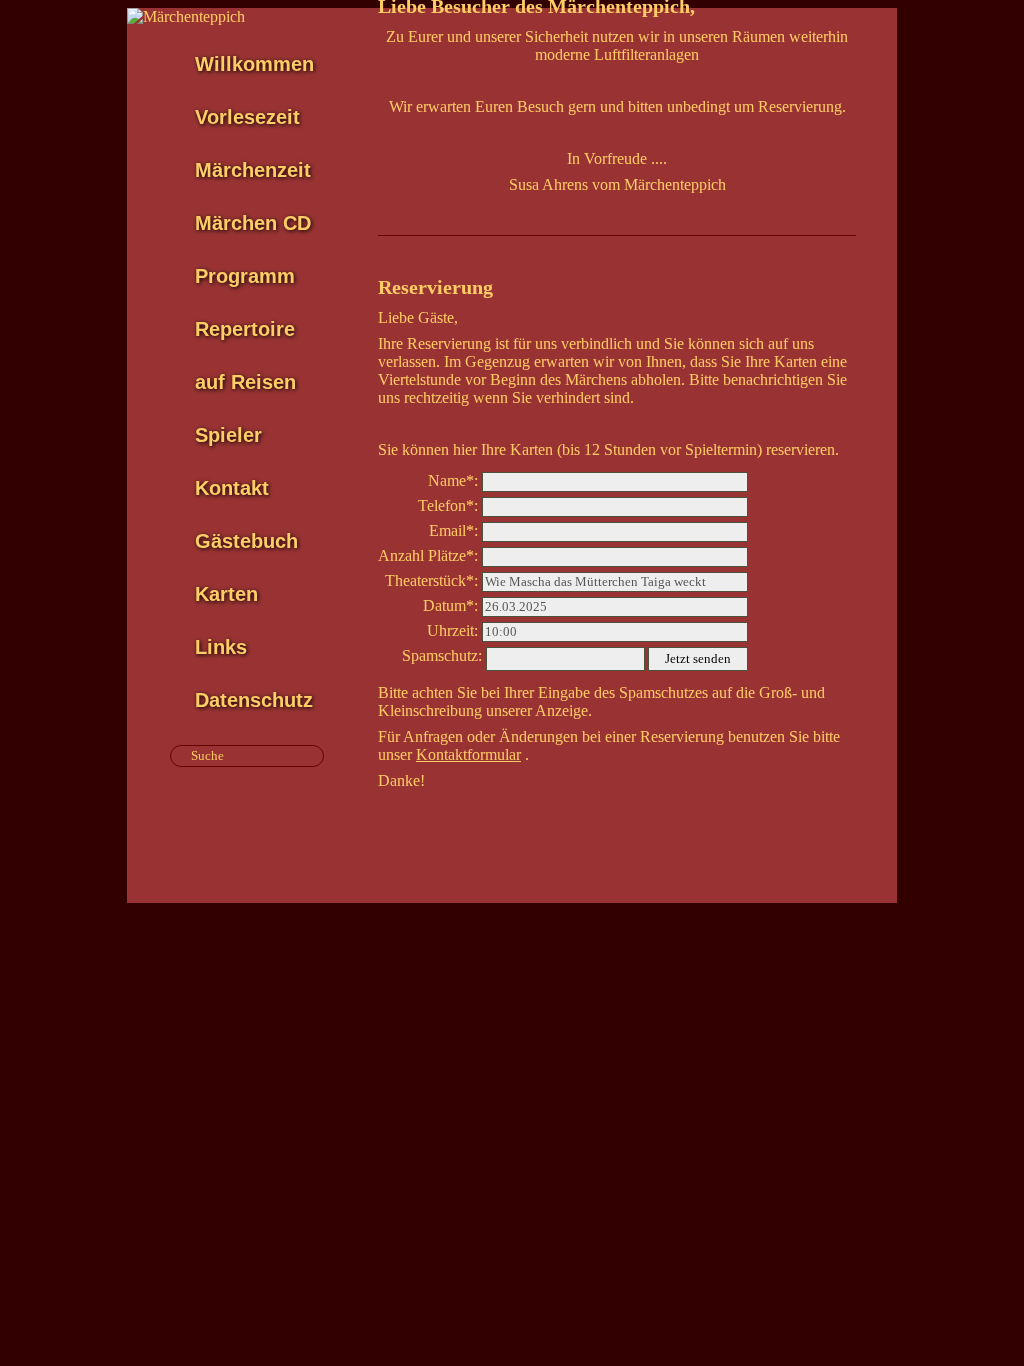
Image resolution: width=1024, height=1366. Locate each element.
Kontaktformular (468, 754)
